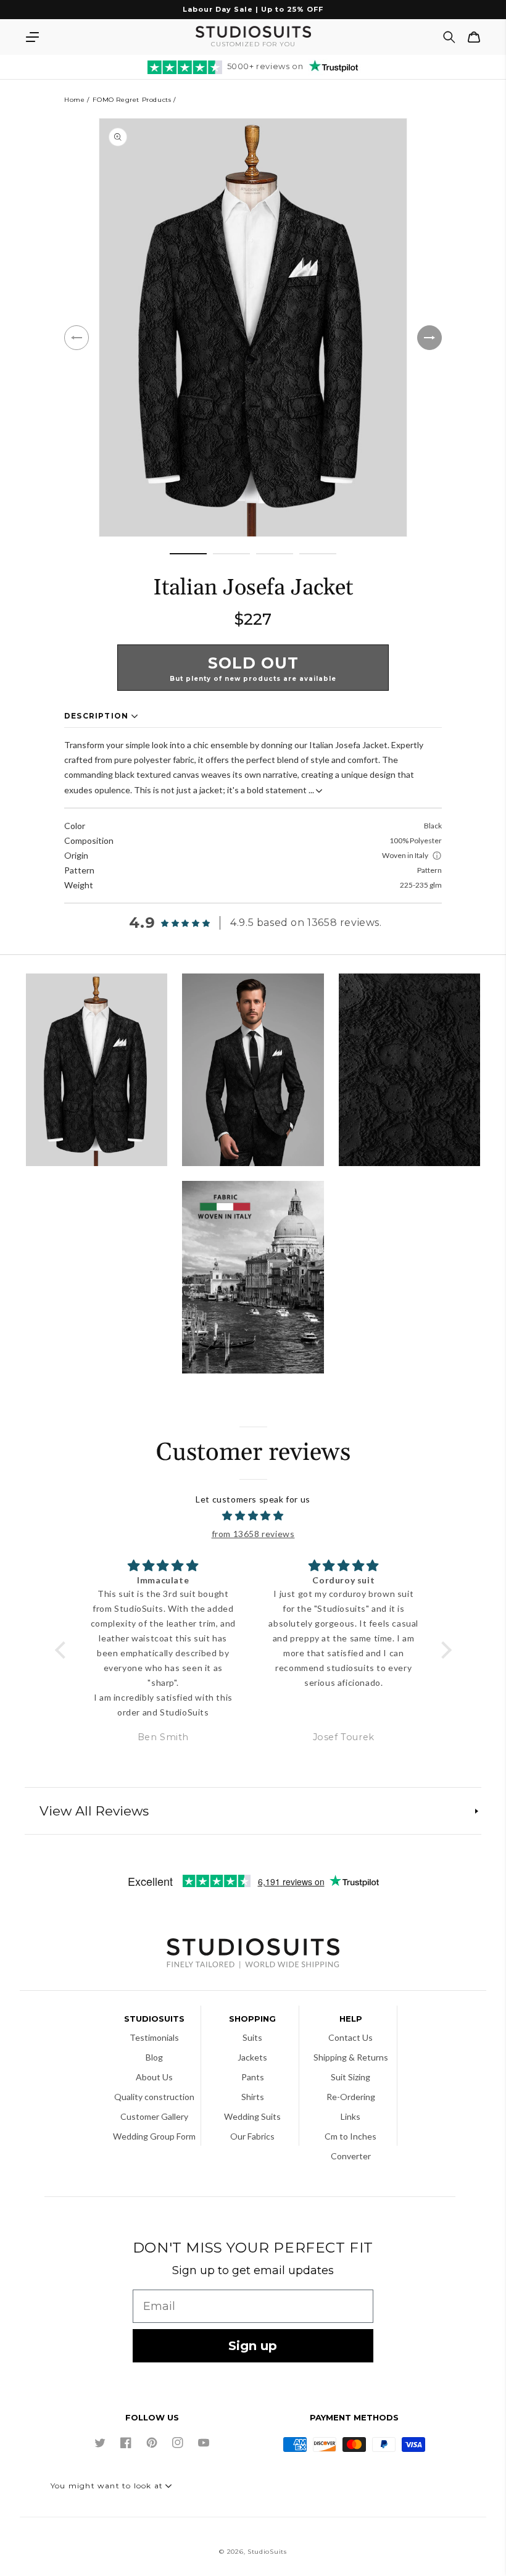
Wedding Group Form (154, 2136)
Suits (252, 2037)
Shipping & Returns (351, 2057)
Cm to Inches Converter (350, 2146)
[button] (32, 37)
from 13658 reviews (253, 1534)
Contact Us (350, 2037)
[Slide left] (77, 338)
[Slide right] (429, 338)
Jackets (252, 2057)
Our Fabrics (252, 2136)
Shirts (253, 2097)
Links (350, 2116)
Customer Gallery (154, 2116)
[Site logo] (253, 1955)
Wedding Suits (252, 2116)
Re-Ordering (351, 2097)
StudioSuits (267, 2552)
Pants (253, 2077)
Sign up (253, 2346)
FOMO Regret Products (132, 100)
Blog (154, 2057)
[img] (253, 1516)
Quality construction (154, 2097)
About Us (154, 2077)
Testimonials (154, 2037)
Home (74, 100)
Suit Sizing (350, 2077)
